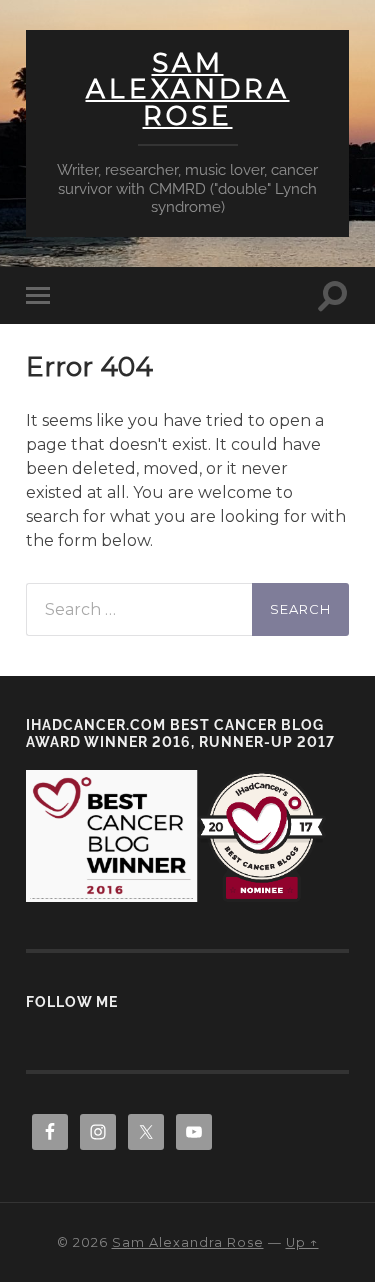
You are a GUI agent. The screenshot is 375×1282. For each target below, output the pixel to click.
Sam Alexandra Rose (188, 89)
